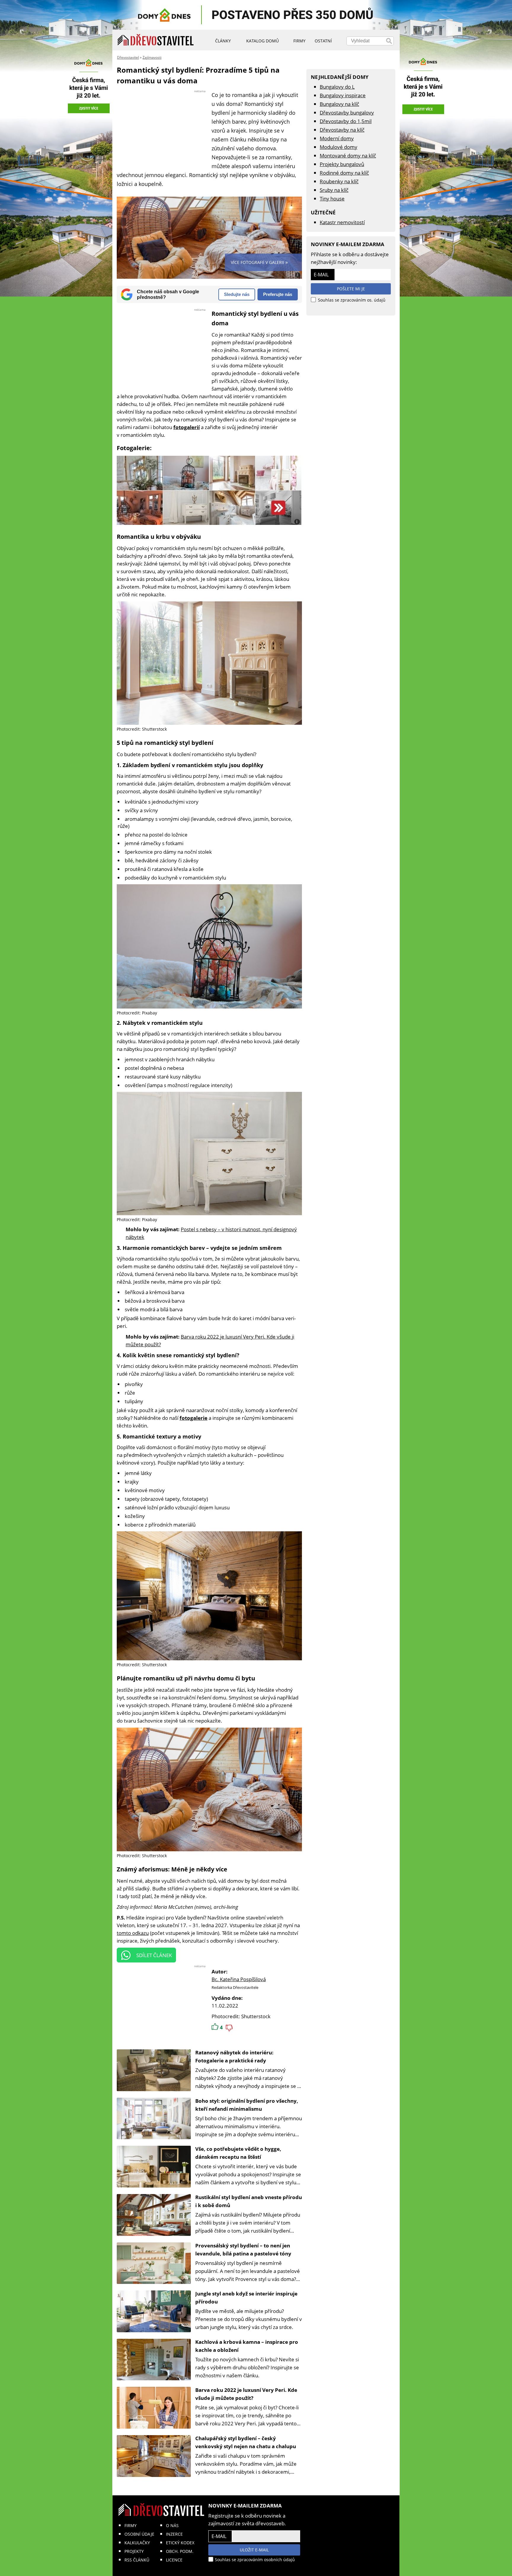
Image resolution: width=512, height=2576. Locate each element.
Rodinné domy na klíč (344, 173)
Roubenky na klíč (339, 181)
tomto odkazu (133, 1933)
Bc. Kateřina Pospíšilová (239, 1979)
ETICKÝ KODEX (180, 2543)
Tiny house (332, 199)
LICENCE (174, 2560)
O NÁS (172, 2525)
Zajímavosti (152, 57)
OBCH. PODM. (180, 2551)
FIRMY (131, 2525)
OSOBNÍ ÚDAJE (139, 2534)
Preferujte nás (278, 294)
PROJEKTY (134, 2551)
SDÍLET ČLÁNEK (154, 1955)
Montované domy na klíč (348, 156)
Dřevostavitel (128, 57)
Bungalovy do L (337, 87)
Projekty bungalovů (342, 164)
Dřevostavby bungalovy (347, 113)
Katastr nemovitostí (342, 222)
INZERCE (174, 2534)
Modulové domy (339, 147)
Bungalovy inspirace (343, 95)
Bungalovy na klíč (339, 104)
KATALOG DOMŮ (263, 41)
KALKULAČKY (137, 2543)
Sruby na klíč (334, 190)
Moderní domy (337, 138)
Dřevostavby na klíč (342, 130)
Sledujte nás (237, 294)
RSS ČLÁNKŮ (137, 2560)
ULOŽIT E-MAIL (254, 2550)
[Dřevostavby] (156, 40)
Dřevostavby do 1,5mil (346, 121)
